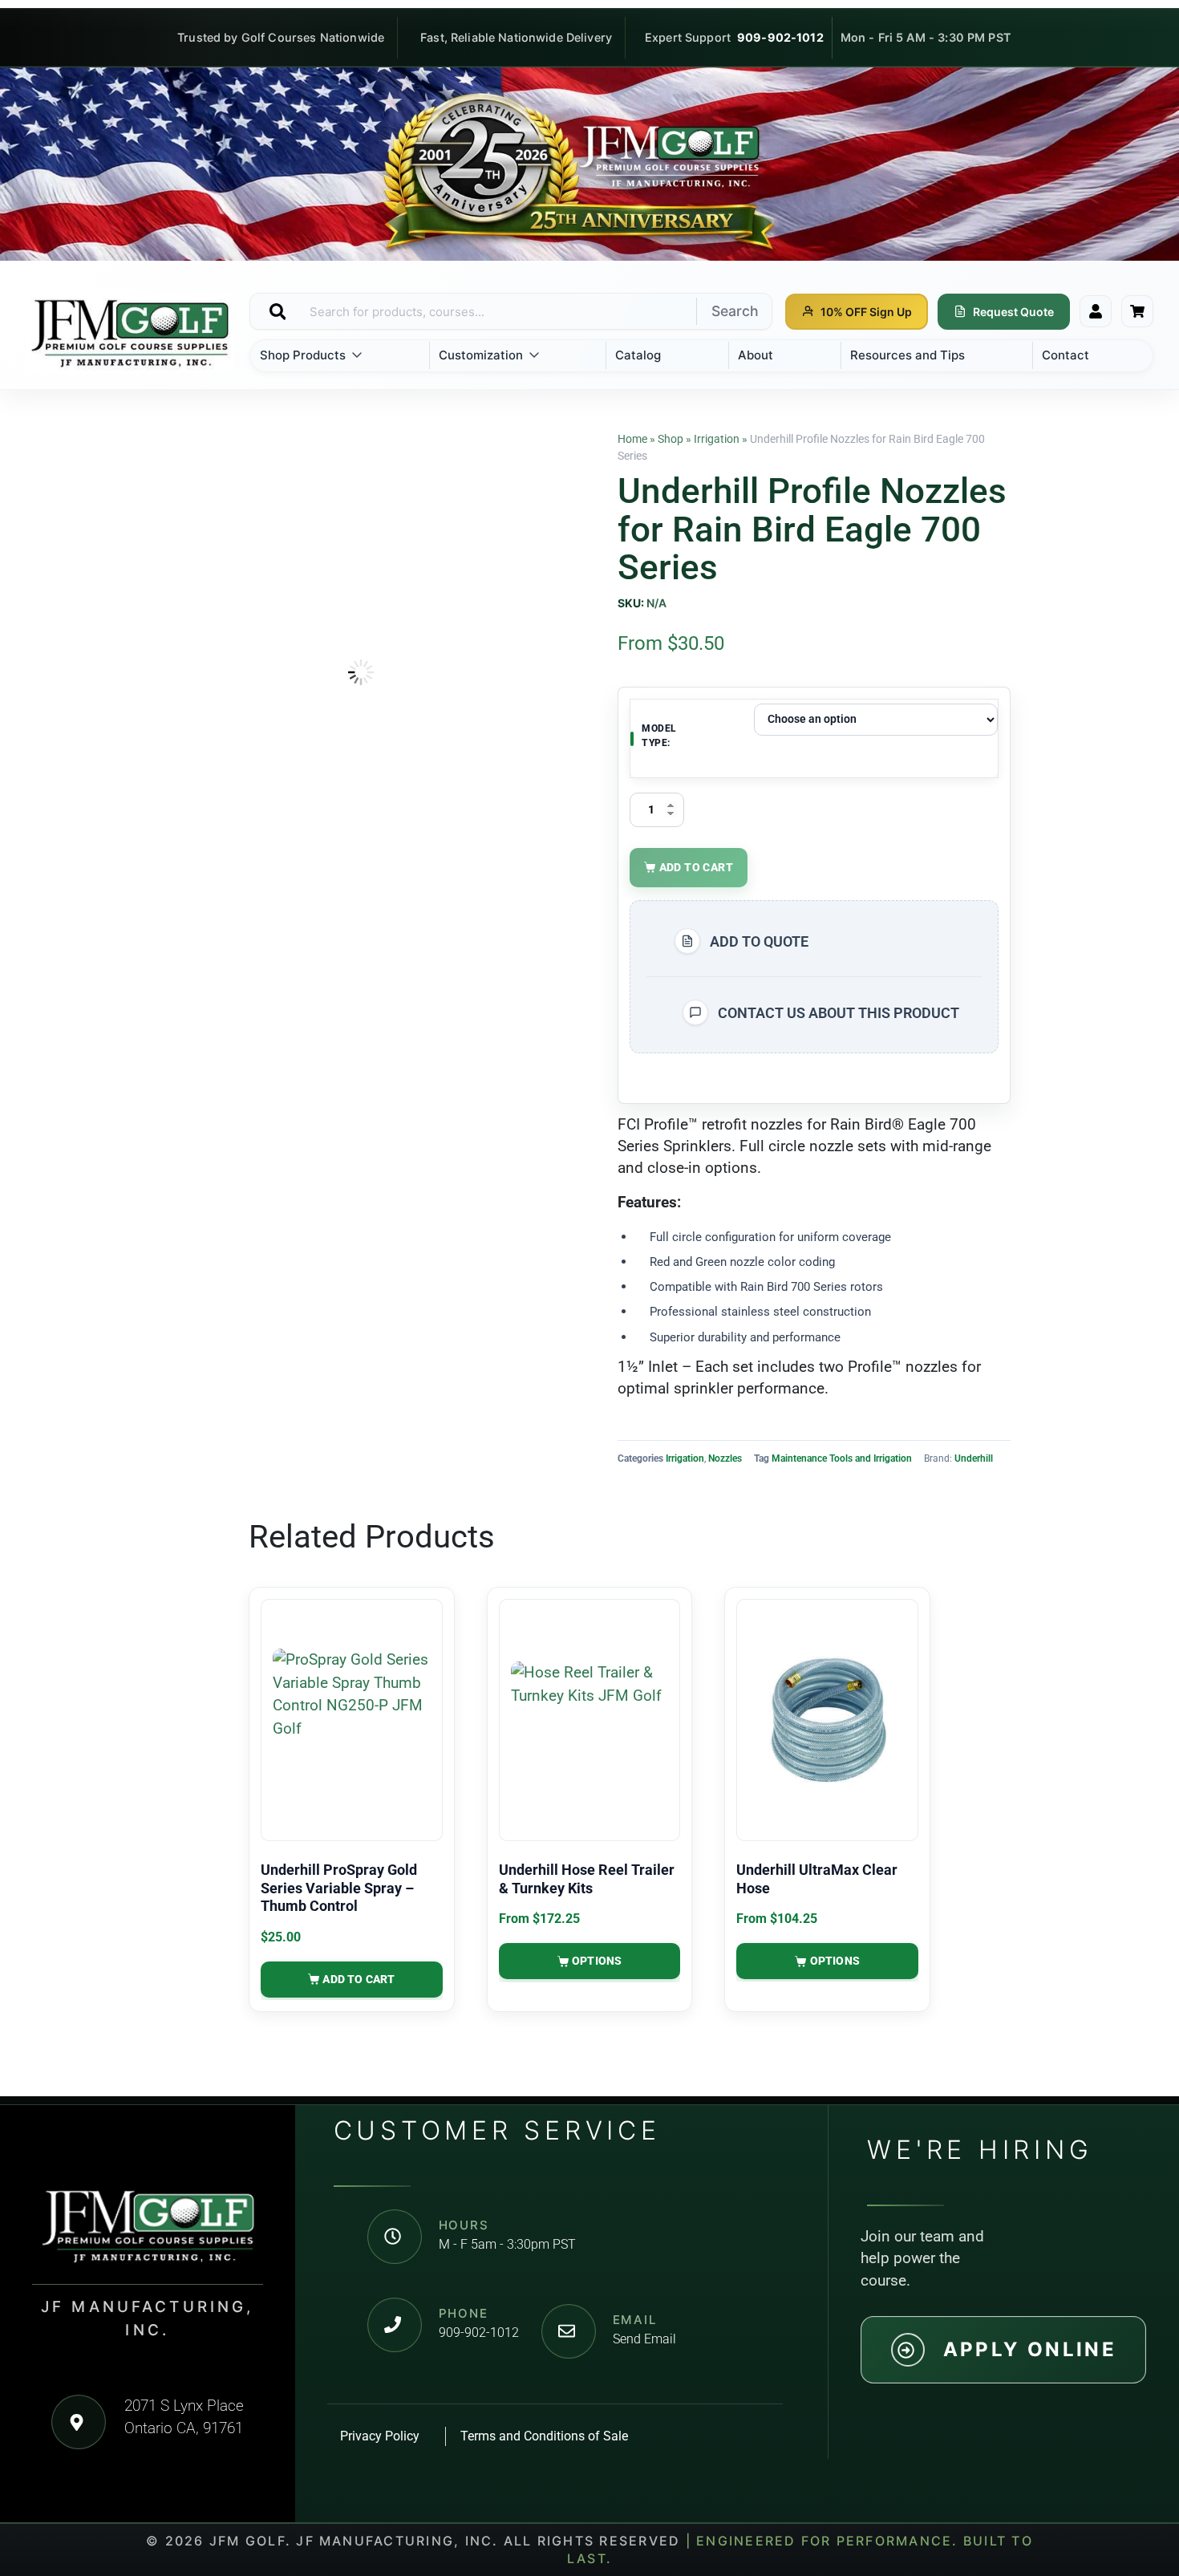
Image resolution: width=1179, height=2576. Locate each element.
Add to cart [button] (359, 1979)
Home (632, 439)
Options (597, 1961)
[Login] (1096, 311)
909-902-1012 (780, 37)
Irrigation (717, 439)
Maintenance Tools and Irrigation (842, 1458)
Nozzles (725, 1458)
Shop (671, 439)
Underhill (974, 1458)
